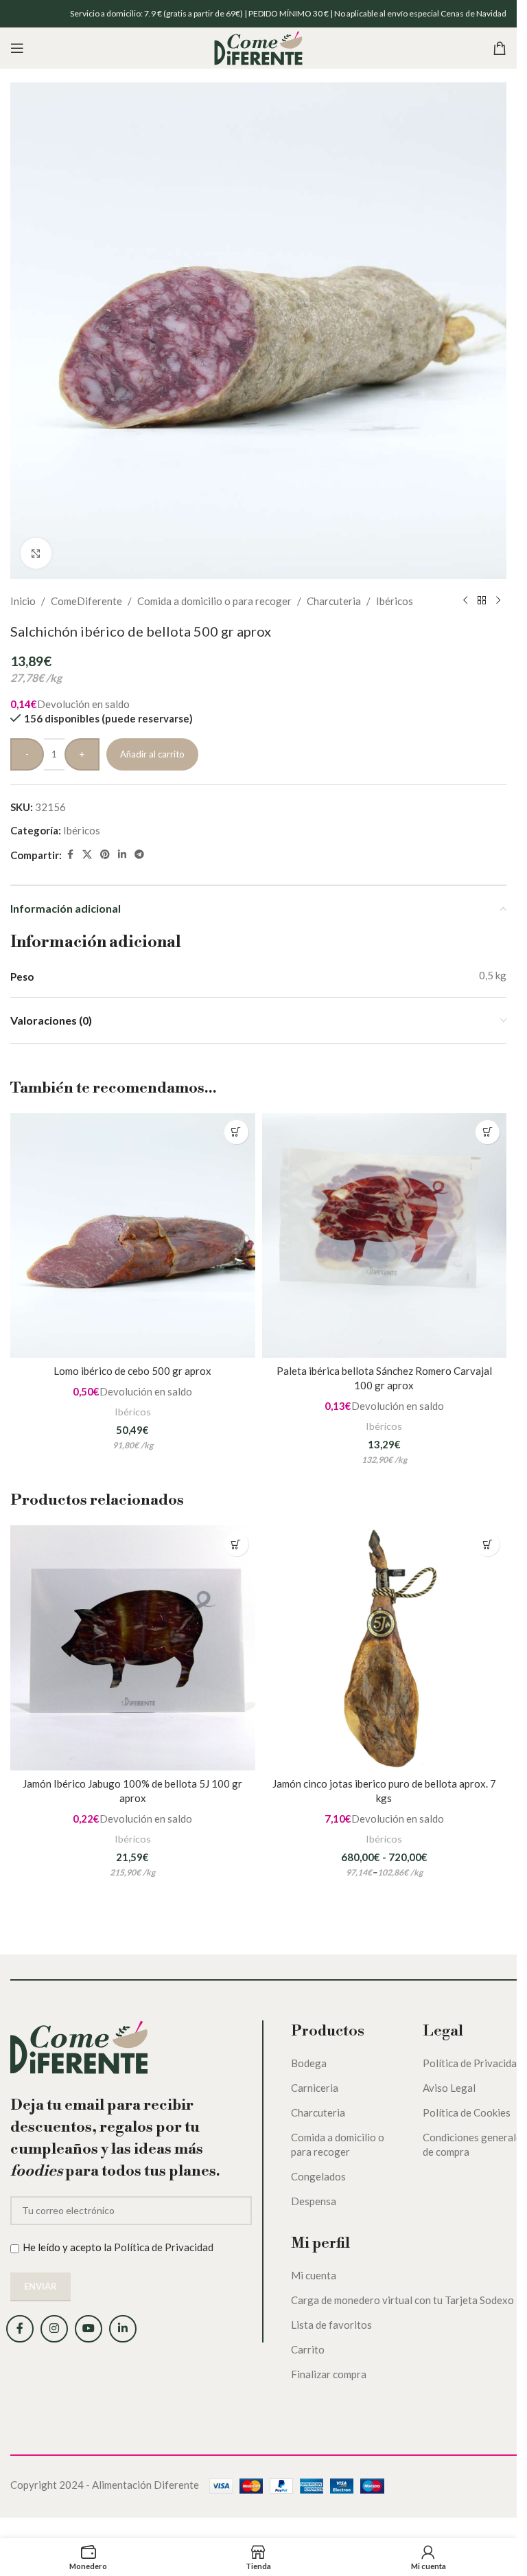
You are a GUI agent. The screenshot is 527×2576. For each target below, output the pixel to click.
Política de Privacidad (164, 2247)
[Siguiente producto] (498, 601)
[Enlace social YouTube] (89, 2329)
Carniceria (315, 2088)
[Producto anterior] (465, 601)
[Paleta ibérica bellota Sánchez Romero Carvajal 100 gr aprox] (385, 1236)
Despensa (314, 2201)
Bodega (309, 2063)
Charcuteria (334, 601)
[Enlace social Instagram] (54, 2329)
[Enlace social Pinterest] (105, 855)
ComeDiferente (86, 601)
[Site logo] (258, 47)
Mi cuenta (314, 2275)
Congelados (318, 2176)
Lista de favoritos (331, 2325)
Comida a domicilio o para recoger (214, 601)
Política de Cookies (467, 2112)
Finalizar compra (329, 2374)
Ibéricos (395, 601)
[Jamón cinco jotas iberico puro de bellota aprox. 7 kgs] (385, 1648)
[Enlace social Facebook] (70, 855)
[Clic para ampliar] (36, 553)
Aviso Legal (449, 2088)
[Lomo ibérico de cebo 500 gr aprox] (133, 1236)
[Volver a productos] (482, 601)
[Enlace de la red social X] (87, 855)
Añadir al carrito (152, 754)
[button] (236, 1132)
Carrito (308, 2349)
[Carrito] (500, 48)
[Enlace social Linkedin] (122, 855)
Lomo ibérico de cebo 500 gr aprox (132, 1371)
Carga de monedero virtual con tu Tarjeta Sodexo (402, 2300)
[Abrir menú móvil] (17, 48)
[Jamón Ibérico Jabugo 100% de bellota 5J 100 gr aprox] (133, 1648)
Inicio (23, 601)
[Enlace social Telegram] (139, 855)
